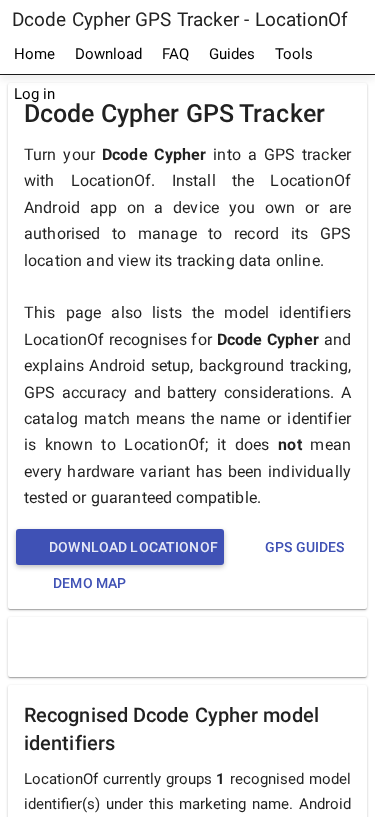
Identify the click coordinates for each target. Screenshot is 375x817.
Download (108, 54)
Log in (34, 94)
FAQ (175, 54)
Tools (294, 54)
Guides (232, 54)
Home (34, 54)
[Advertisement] (192, 646)
